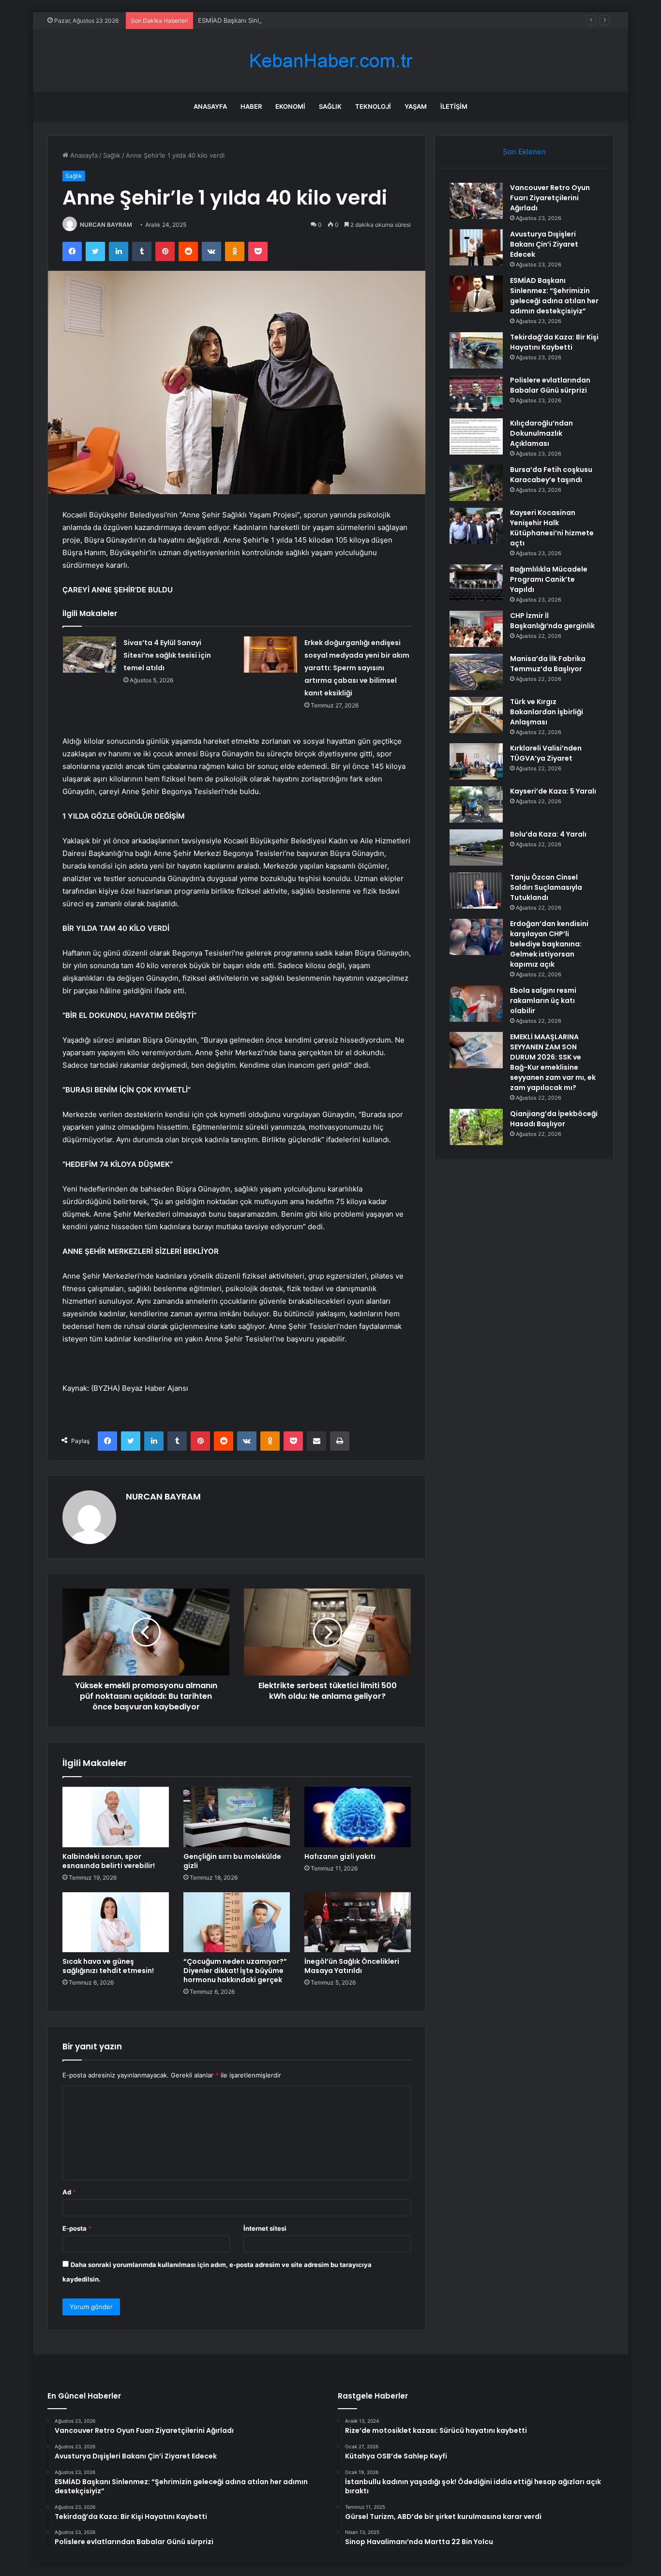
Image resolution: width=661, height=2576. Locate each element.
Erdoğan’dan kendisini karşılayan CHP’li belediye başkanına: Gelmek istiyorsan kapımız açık (549, 944)
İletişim (454, 106)
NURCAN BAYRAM (106, 225)
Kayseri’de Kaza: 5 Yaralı (553, 791)
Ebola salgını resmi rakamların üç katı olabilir (543, 1001)
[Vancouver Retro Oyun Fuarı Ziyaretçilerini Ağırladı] (476, 201)
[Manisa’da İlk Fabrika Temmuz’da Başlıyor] (476, 672)
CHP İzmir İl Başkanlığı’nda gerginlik (552, 621)
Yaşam (416, 106)
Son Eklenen (524, 152)
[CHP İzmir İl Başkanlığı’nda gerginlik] (476, 629)
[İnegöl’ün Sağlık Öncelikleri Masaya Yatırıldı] (358, 1922)
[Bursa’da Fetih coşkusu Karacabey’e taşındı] (476, 483)
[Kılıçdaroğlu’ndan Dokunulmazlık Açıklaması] (476, 436)
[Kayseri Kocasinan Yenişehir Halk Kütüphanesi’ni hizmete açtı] (476, 526)
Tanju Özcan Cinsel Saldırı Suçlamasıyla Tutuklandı (546, 887)
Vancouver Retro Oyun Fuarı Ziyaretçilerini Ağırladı (550, 198)
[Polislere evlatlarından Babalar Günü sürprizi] (476, 393)
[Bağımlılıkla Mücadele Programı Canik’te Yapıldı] (476, 582)
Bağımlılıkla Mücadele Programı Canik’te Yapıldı (549, 579)
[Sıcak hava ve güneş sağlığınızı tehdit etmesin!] (116, 1922)
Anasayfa (210, 106)
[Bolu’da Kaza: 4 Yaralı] (476, 847)
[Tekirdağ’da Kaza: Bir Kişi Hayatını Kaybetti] (476, 350)
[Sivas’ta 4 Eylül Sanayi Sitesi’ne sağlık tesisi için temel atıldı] (90, 655)
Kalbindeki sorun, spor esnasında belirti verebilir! (109, 1861)
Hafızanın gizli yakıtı (340, 1856)
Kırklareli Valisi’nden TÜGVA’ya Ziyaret (546, 753)
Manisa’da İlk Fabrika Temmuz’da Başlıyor (548, 664)
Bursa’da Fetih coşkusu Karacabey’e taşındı (551, 475)
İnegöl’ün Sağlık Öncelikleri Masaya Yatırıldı (352, 1966)
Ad (69, 2192)
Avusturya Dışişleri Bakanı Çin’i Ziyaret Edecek (544, 244)
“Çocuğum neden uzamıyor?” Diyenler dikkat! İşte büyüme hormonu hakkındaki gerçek (235, 1971)
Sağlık (330, 106)
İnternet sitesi (265, 2228)
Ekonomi (290, 106)
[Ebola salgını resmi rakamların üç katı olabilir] (476, 1004)
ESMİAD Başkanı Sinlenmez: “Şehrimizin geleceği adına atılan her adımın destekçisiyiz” (327, 20)
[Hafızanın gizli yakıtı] (358, 1817)
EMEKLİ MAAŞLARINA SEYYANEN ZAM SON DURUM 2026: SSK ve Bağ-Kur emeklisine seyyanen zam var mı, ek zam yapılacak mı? (553, 1062)
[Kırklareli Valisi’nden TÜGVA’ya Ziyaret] (476, 761)
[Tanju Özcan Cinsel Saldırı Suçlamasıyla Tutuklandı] (476, 891)
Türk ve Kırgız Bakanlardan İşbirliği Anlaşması (547, 712)
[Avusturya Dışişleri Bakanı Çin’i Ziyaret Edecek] (476, 247)
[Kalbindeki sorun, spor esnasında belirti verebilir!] (116, 1817)
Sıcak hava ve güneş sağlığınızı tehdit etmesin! (108, 1966)
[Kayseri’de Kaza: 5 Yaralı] (476, 804)
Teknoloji (373, 106)
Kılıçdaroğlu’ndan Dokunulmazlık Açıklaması (541, 433)
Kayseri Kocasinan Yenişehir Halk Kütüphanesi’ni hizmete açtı (552, 528)
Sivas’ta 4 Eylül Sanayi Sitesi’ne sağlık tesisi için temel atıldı (167, 655)
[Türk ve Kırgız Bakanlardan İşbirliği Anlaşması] (476, 715)
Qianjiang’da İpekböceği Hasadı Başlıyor (554, 1119)
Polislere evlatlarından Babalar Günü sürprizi (550, 385)
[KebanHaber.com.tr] (330, 61)
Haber (251, 106)
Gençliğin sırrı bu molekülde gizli (232, 1861)
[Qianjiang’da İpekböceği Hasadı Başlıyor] (476, 1127)
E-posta (77, 2228)
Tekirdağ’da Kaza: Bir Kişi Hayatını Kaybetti (554, 342)
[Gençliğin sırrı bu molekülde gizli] (237, 1817)
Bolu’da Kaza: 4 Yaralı (548, 834)
